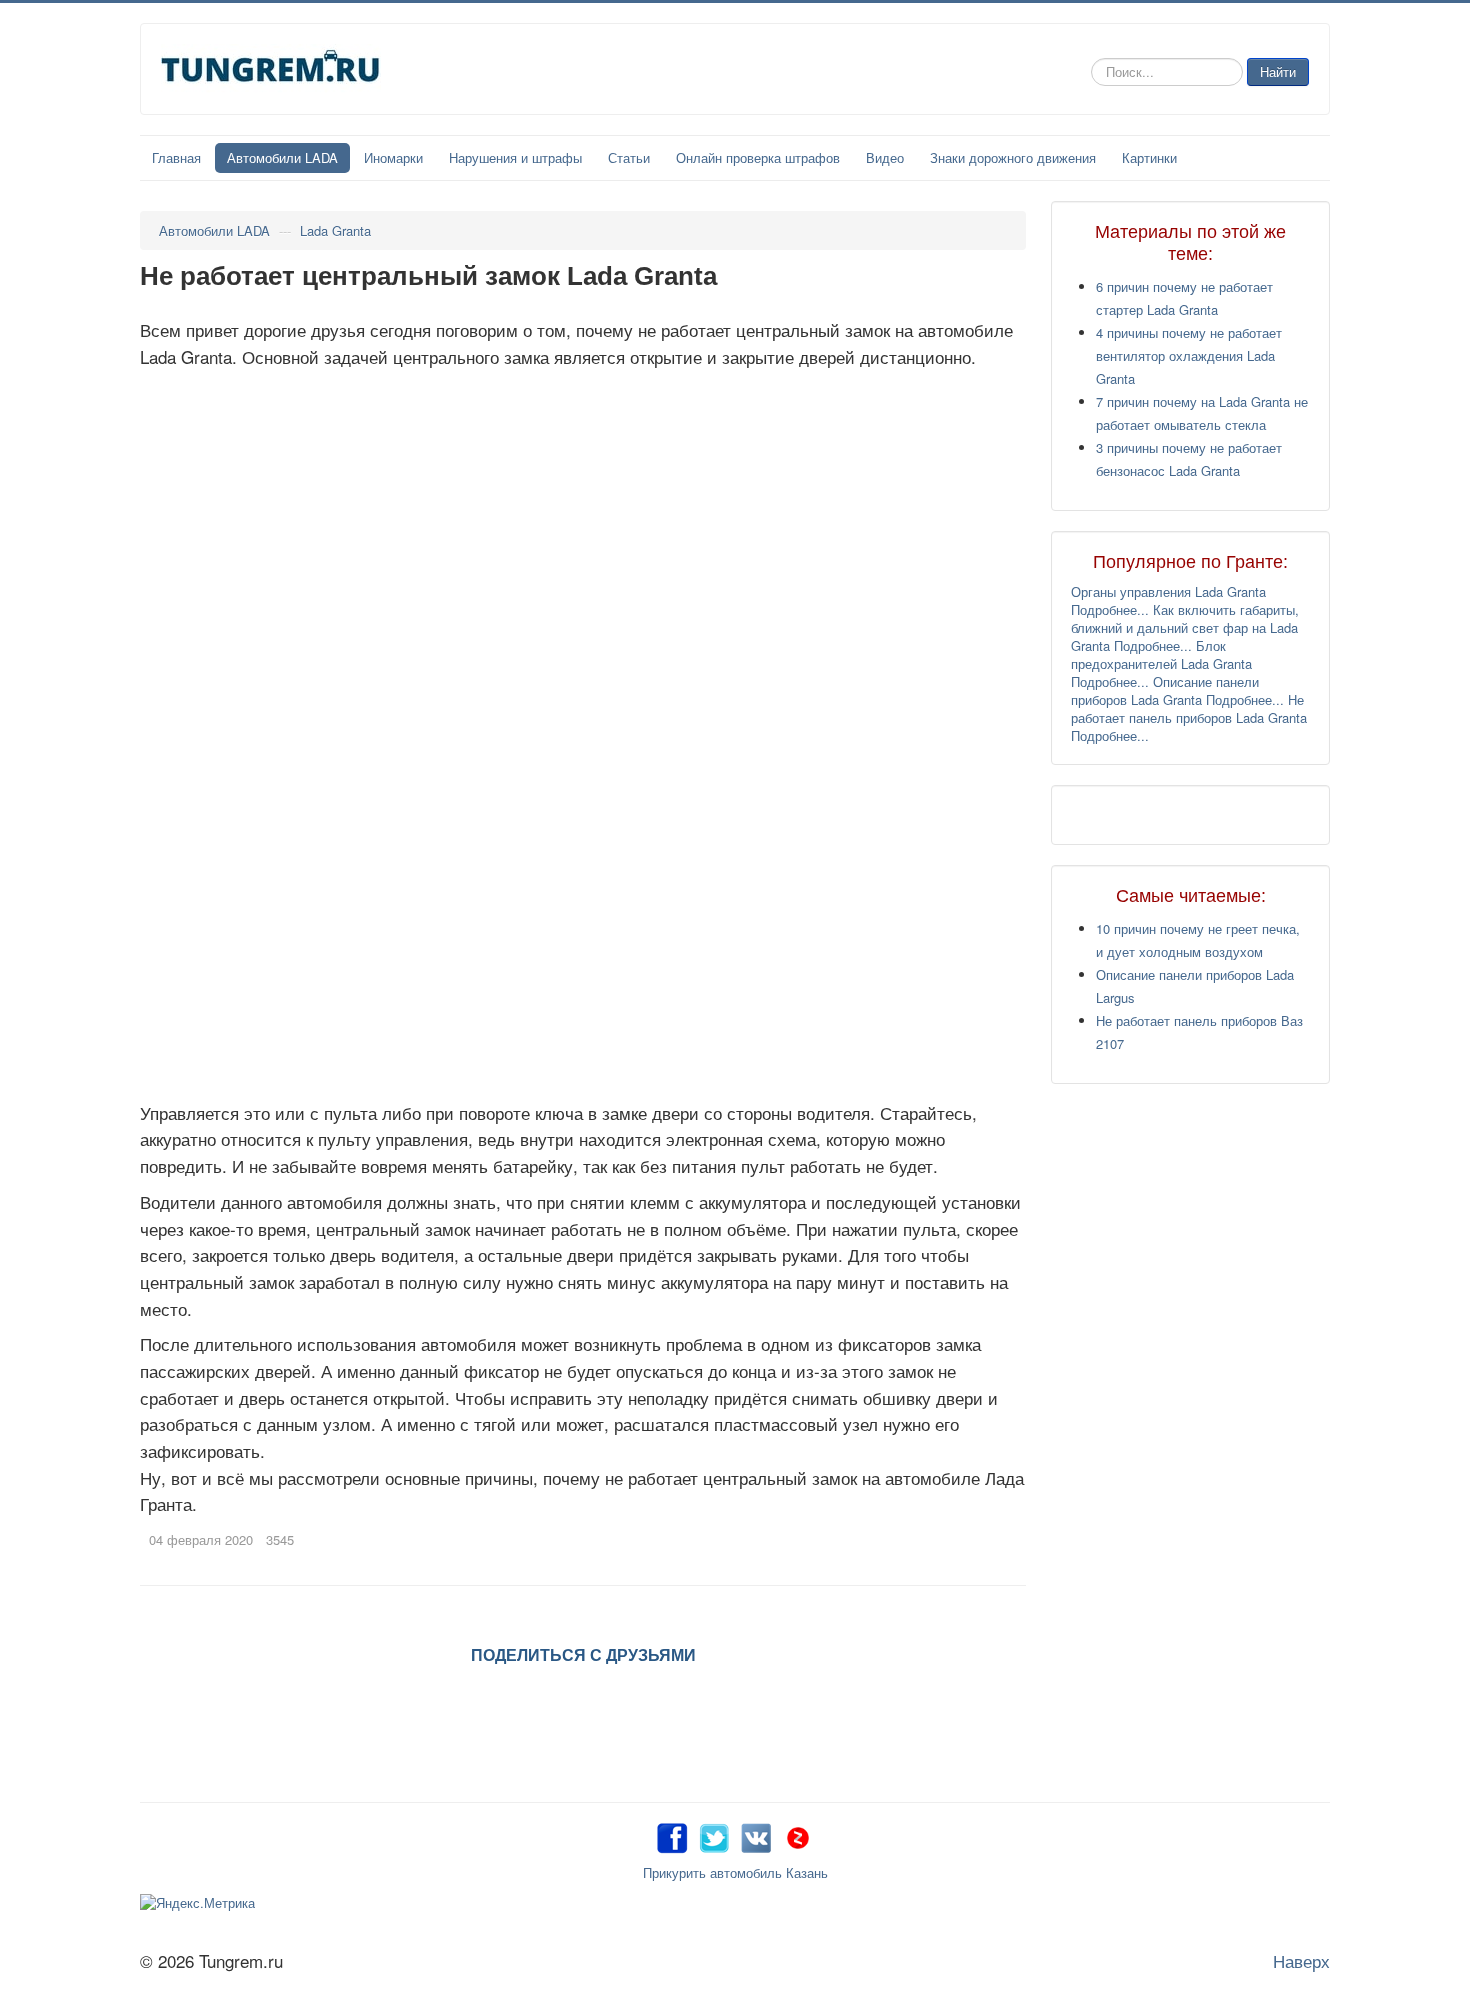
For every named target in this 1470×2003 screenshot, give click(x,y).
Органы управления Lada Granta (1168, 591)
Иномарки (393, 157)
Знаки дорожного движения (1013, 157)
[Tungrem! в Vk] (756, 1834)
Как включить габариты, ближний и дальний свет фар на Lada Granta (1185, 627)
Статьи (629, 157)
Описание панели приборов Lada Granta (1165, 690)
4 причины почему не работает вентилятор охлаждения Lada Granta (1189, 355)
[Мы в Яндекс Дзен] (798, 1834)
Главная (176, 157)
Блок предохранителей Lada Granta (1161, 654)
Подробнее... (1110, 609)
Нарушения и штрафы (515, 157)
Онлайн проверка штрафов (758, 157)
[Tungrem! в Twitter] (714, 1834)
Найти (1278, 71)
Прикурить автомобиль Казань (735, 1872)
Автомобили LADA (282, 157)
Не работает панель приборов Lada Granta (1189, 708)
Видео (885, 157)
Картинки (1149, 157)
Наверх (1301, 1960)
